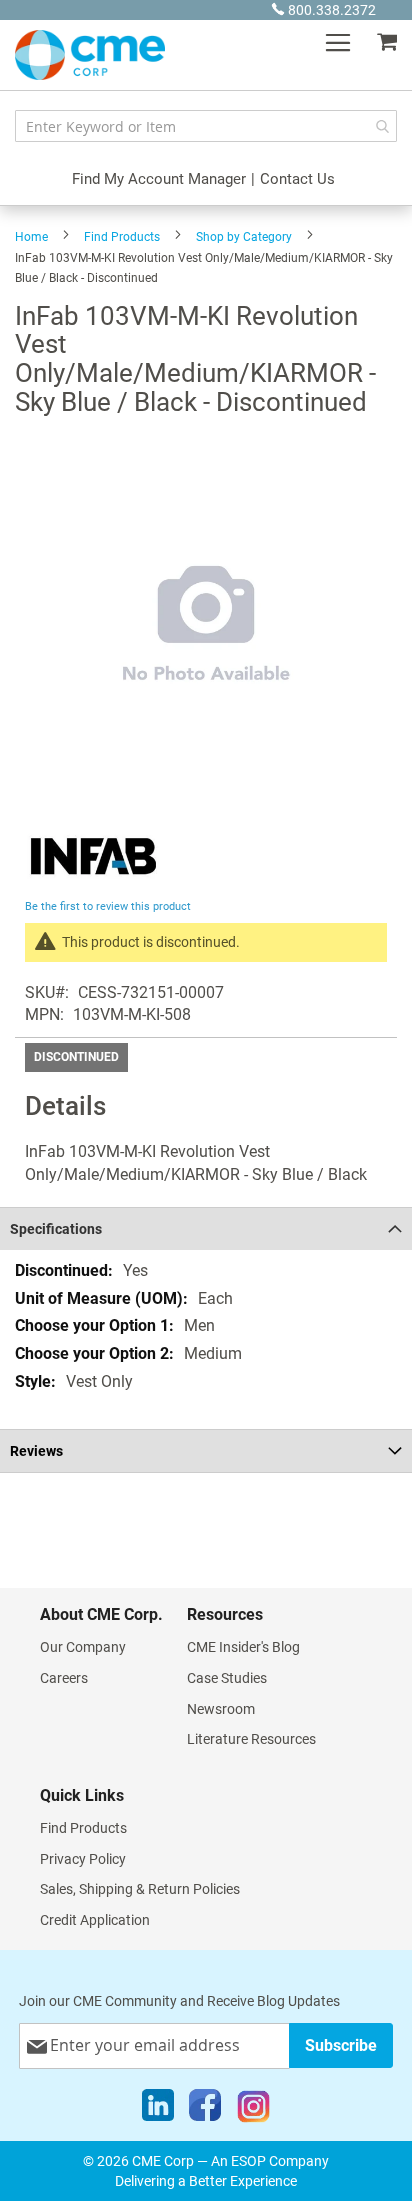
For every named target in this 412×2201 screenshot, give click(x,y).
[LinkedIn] (158, 2110)
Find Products (122, 237)
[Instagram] (253, 2110)
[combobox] (206, 126)
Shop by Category (244, 237)
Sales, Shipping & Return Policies (140, 1889)
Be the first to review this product (108, 906)
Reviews (36, 1451)
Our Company (83, 1647)
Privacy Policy (83, 1859)
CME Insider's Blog (243, 1647)
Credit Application (95, 1920)
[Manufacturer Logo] (92, 882)
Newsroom (221, 1709)
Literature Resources (251, 1739)
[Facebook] (205, 2110)
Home (31, 237)
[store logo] (90, 55)
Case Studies (227, 1678)
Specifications (56, 1229)
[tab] (206, 1228)
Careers (64, 1678)
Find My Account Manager (159, 179)
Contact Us (297, 179)
